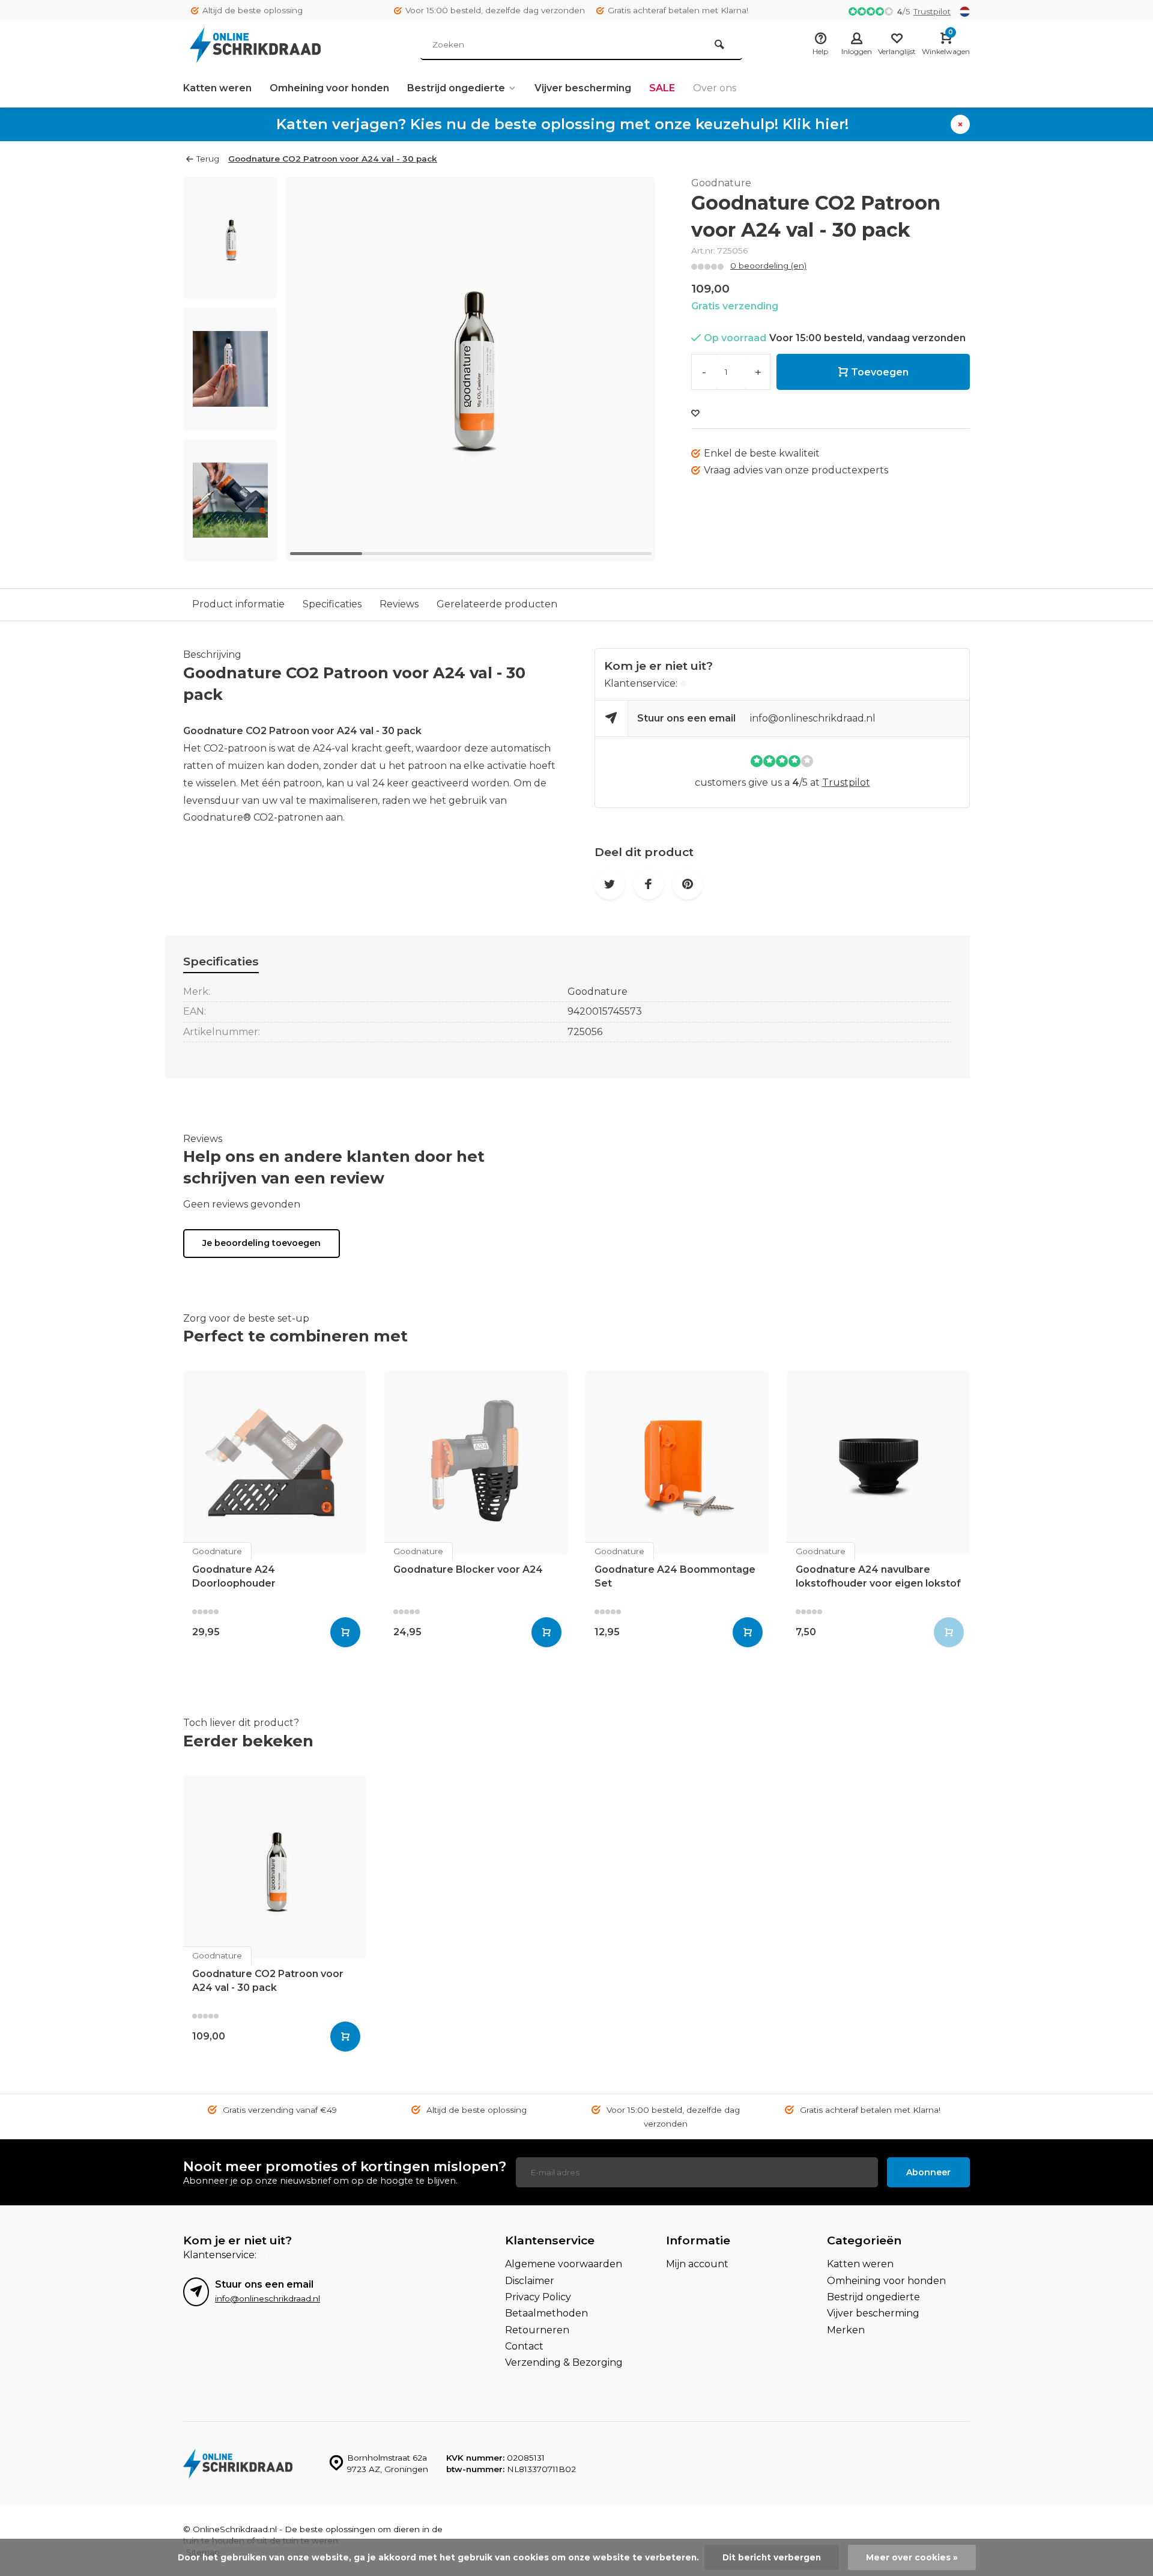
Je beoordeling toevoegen (262, 1243)
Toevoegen (880, 372)
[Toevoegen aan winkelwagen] (345, 1632)
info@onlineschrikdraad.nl (813, 718)
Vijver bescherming (583, 88)
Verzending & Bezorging (564, 2362)
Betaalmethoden (546, 2313)
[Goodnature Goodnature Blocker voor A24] (476, 1463)
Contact (524, 2346)
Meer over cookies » (912, 2557)
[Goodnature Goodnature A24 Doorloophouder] (275, 1463)
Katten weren (217, 88)
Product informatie (238, 604)
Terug (208, 159)
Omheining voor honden (329, 88)
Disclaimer (530, 2281)
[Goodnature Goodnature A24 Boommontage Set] (677, 1463)
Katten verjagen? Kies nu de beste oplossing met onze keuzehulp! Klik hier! (562, 124)
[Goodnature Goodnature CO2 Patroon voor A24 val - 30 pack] (275, 1867)
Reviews (399, 604)
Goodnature (721, 183)
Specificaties (332, 604)
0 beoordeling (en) (768, 266)
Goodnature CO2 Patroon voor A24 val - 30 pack (333, 159)
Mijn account (697, 2264)
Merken (846, 2330)
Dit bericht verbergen (772, 2557)
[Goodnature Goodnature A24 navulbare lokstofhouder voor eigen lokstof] (878, 1463)
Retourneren (537, 2330)
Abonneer (928, 2172)
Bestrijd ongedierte (456, 88)
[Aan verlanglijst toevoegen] (695, 414)
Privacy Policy (538, 2297)
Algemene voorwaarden (564, 2264)
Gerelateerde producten (497, 604)
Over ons (715, 88)
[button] (230, 550)
